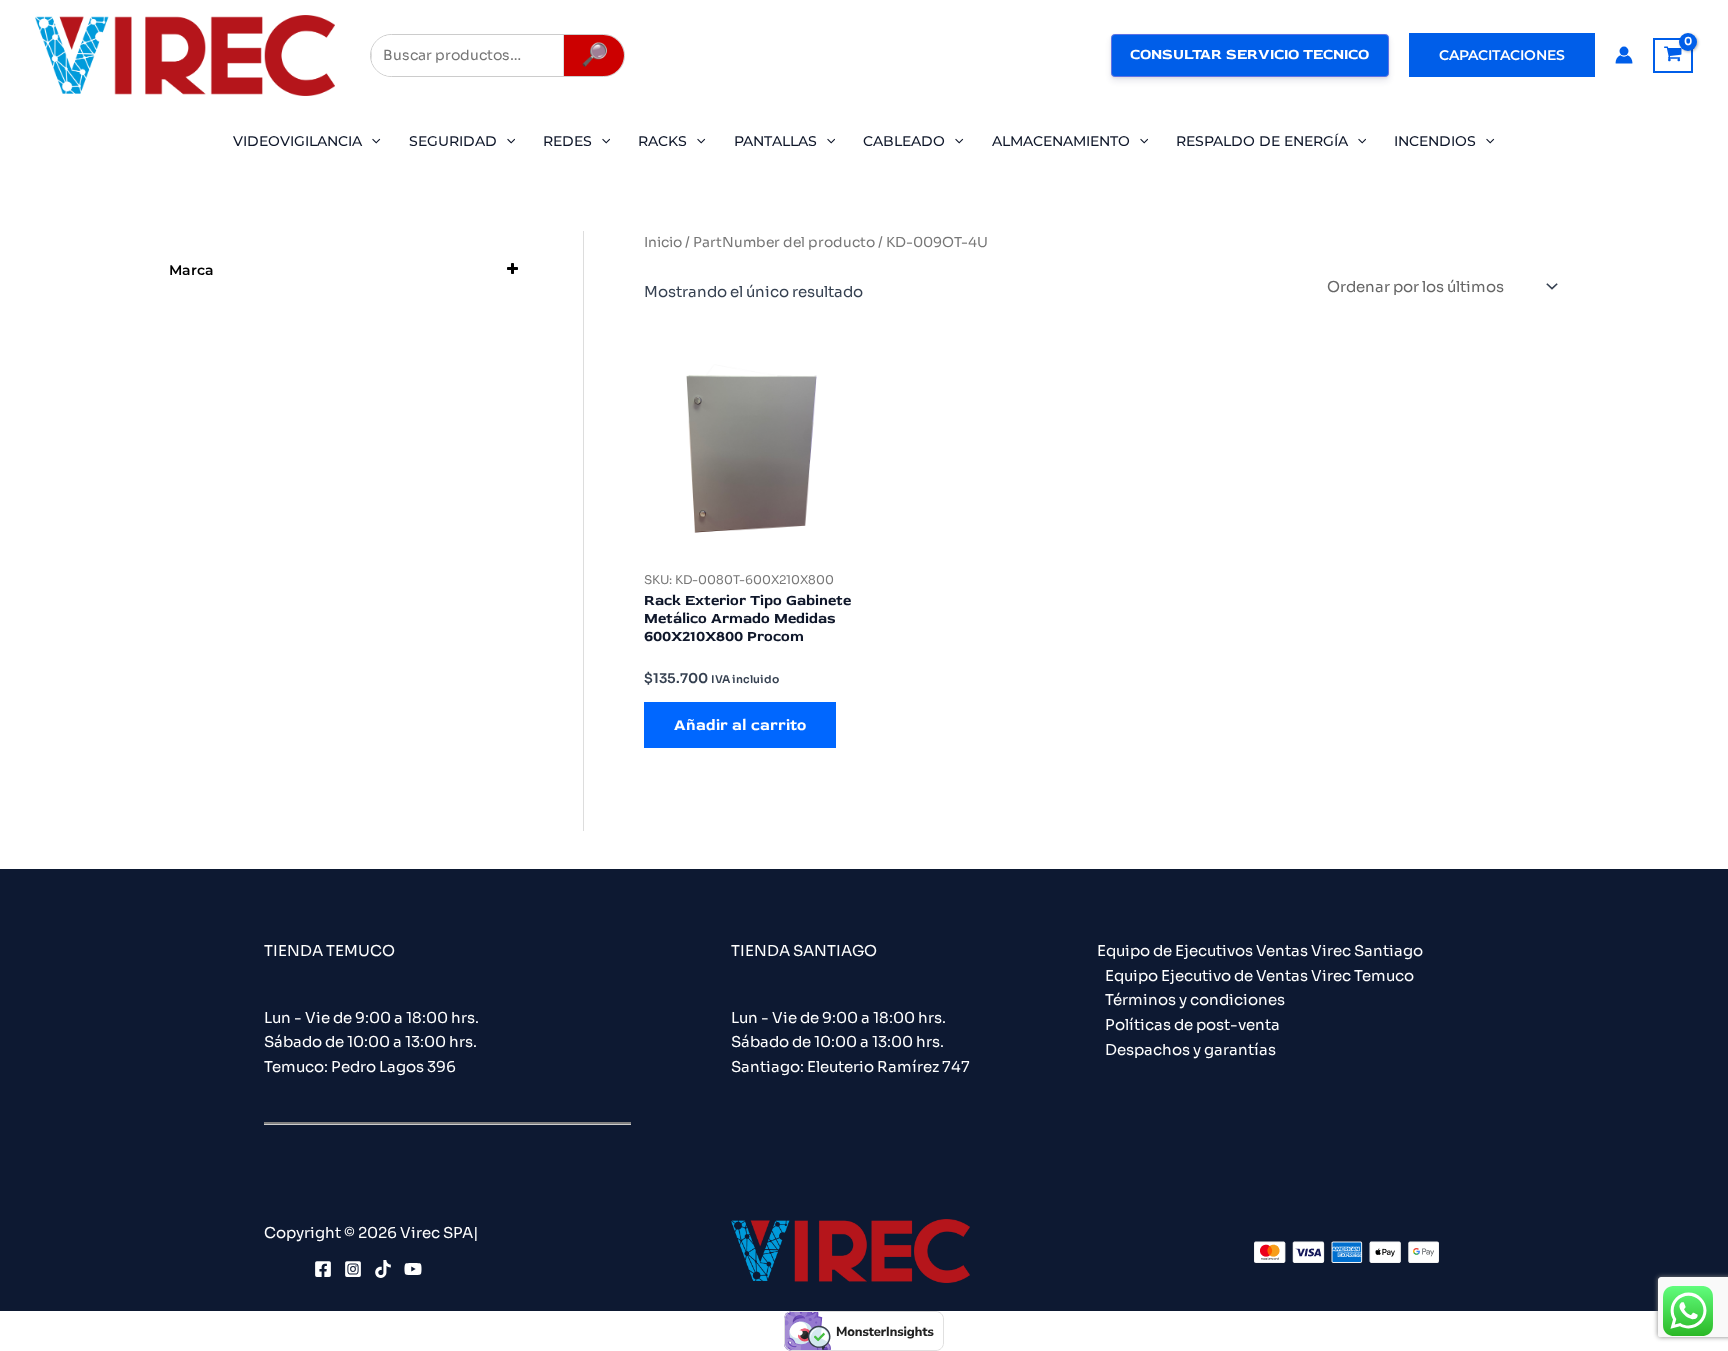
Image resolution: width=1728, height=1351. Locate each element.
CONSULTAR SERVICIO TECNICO (1249, 54)
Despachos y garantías (1190, 1049)
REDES (567, 141)
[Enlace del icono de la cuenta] (1624, 55)
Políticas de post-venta (1192, 1024)
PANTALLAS (775, 141)
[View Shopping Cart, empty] (1673, 56)
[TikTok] (383, 1269)
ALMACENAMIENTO (1061, 141)
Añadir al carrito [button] (740, 725)
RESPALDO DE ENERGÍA (1262, 141)
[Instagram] (353, 1269)
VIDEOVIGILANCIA (297, 141)
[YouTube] (413, 1269)
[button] (1502, 55)
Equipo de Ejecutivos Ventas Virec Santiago (1260, 950)
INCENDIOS (1435, 141)
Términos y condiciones (1195, 999)
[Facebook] (323, 1269)
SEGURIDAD (453, 141)
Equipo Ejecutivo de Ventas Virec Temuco (1259, 975)
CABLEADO (904, 141)
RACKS (662, 141)
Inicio (663, 242)
